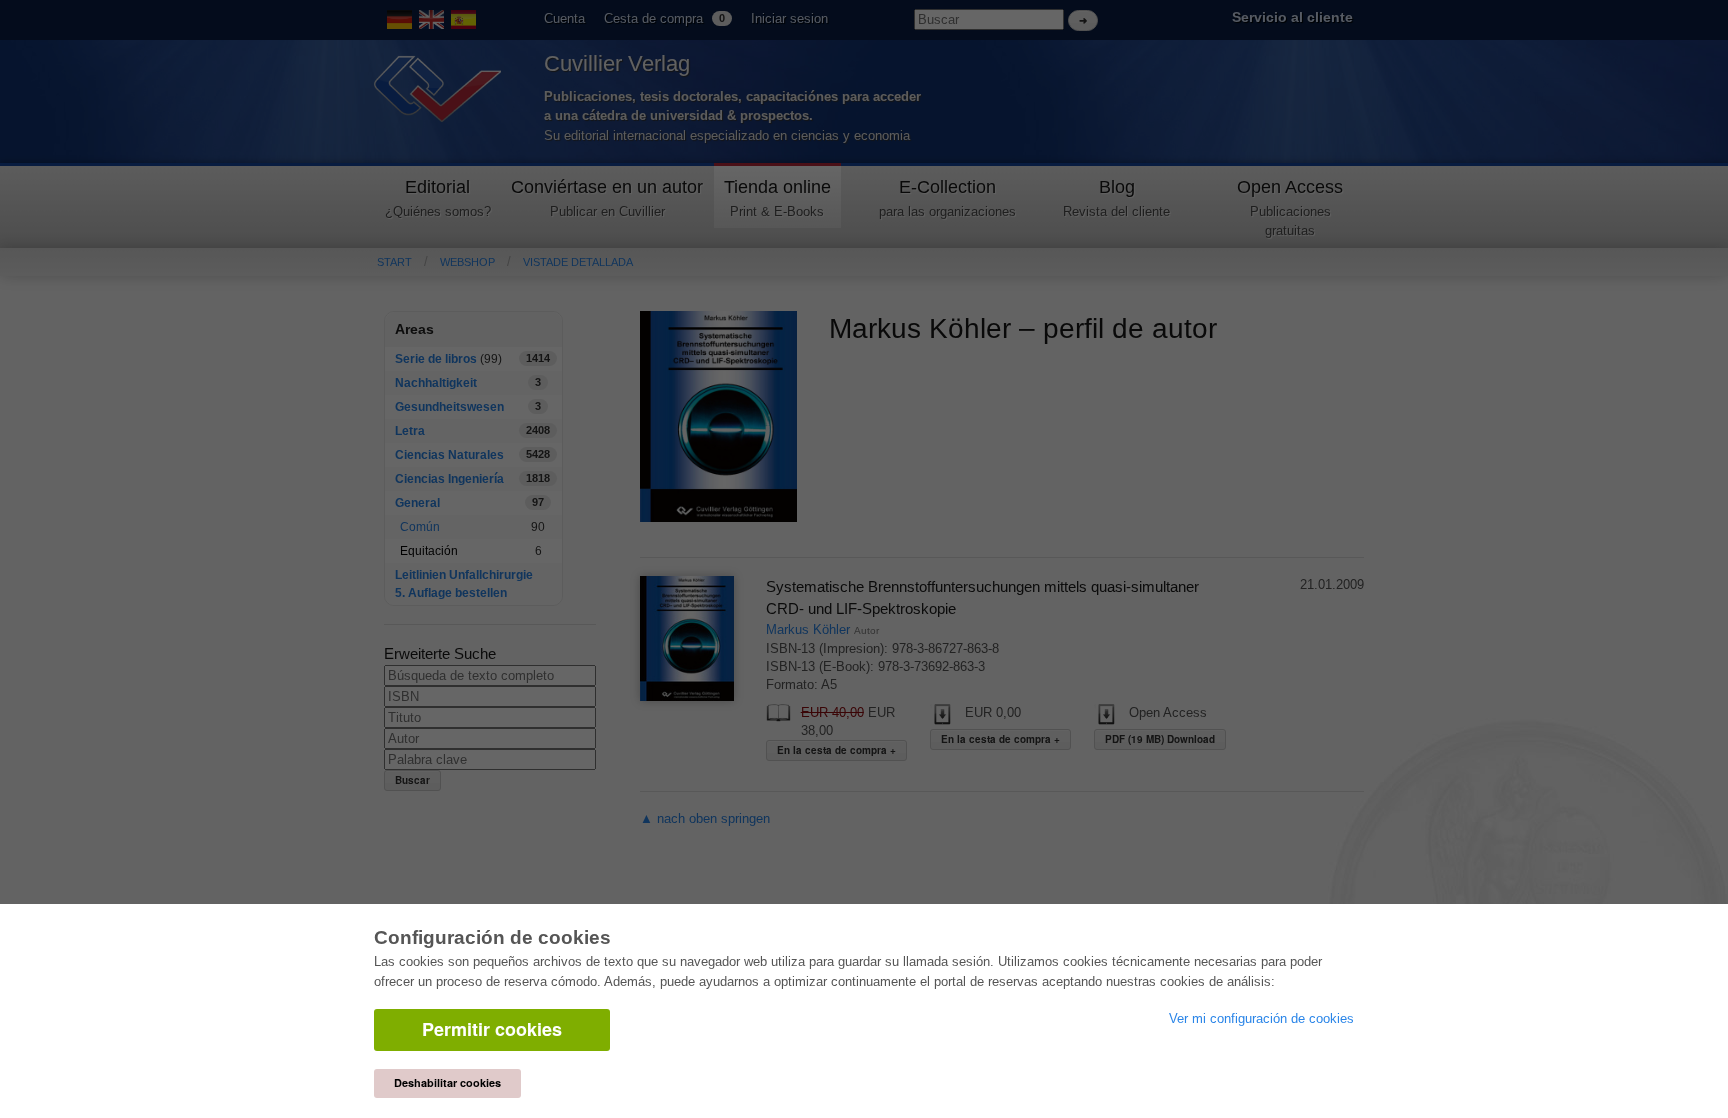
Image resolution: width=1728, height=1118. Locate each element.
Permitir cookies (492, 1029)
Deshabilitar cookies (447, 1082)
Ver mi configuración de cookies (1261, 1018)
